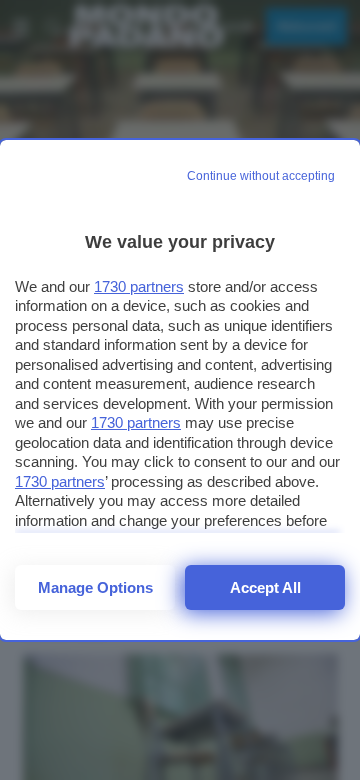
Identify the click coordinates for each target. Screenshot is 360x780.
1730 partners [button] (139, 286)
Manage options (95, 587)
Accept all (265, 587)
